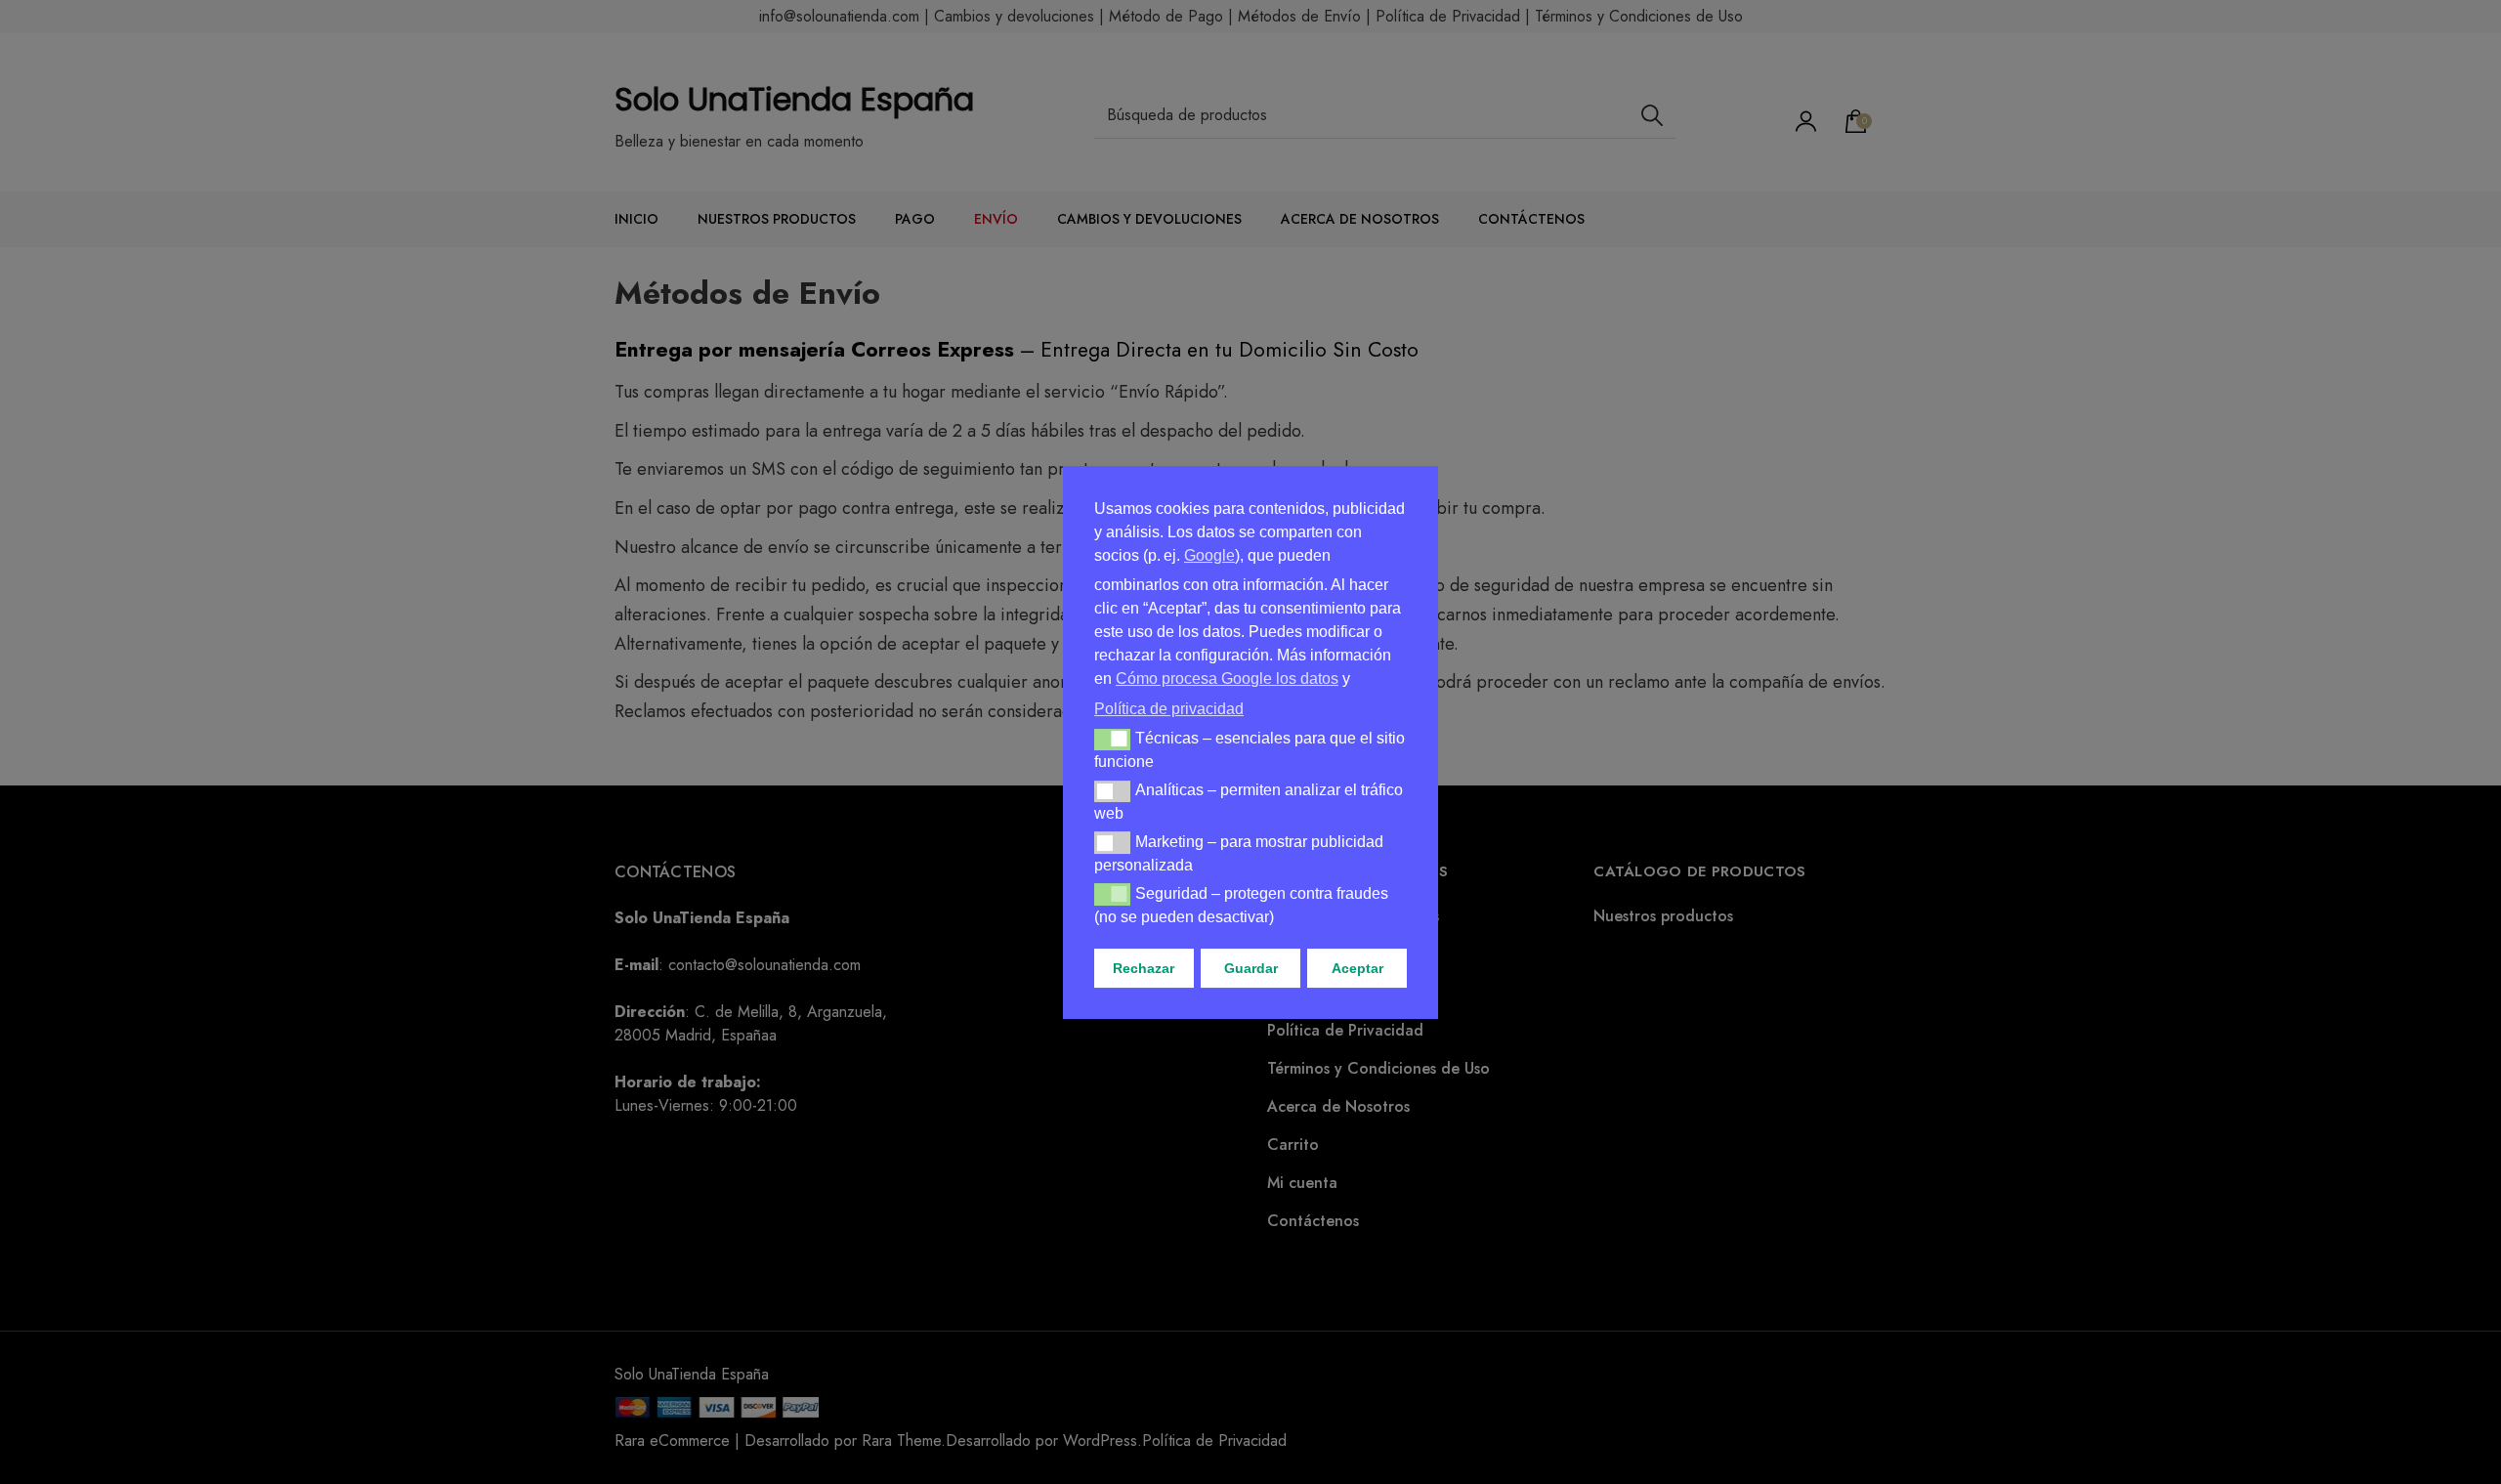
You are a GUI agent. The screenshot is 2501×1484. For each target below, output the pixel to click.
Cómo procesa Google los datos (1227, 678)
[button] (1112, 739)
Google (1209, 555)
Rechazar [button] (1144, 968)
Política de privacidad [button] (1169, 708)
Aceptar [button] (1357, 968)
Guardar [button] (1251, 968)
